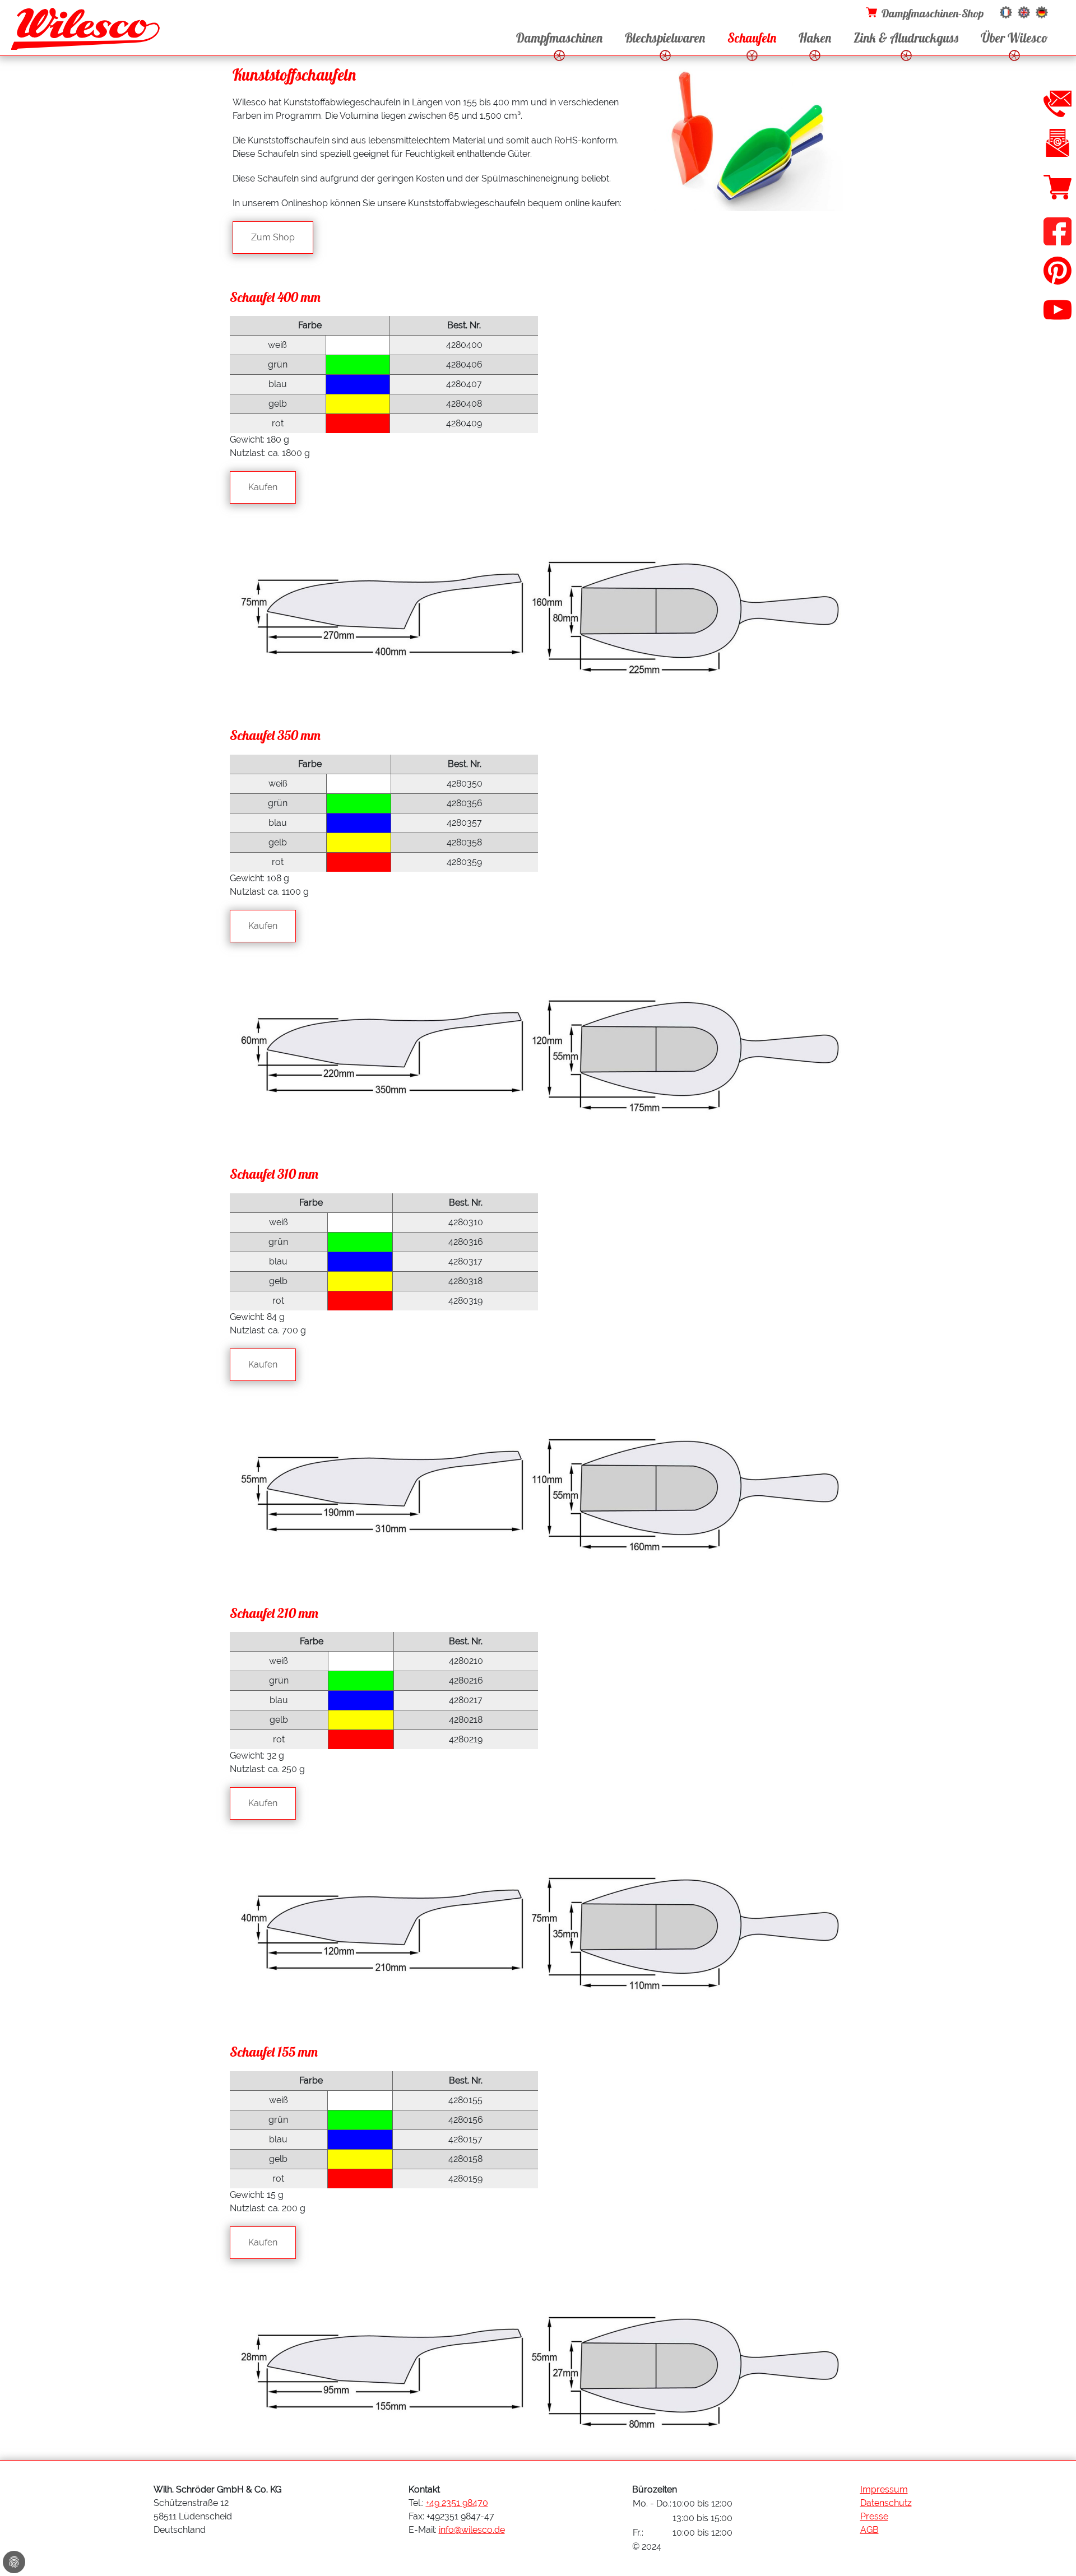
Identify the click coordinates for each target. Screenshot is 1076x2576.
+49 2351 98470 (457, 2503)
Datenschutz (886, 2503)
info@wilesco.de (472, 2530)
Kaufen (263, 487)
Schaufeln (752, 38)
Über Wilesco (1014, 38)
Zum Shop (273, 237)
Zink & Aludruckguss (906, 38)
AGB (869, 2530)
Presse (874, 2516)
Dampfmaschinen (559, 38)
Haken (815, 38)
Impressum (884, 2489)
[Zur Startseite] (85, 32)
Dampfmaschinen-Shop (933, 13)
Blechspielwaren (665, 38)
